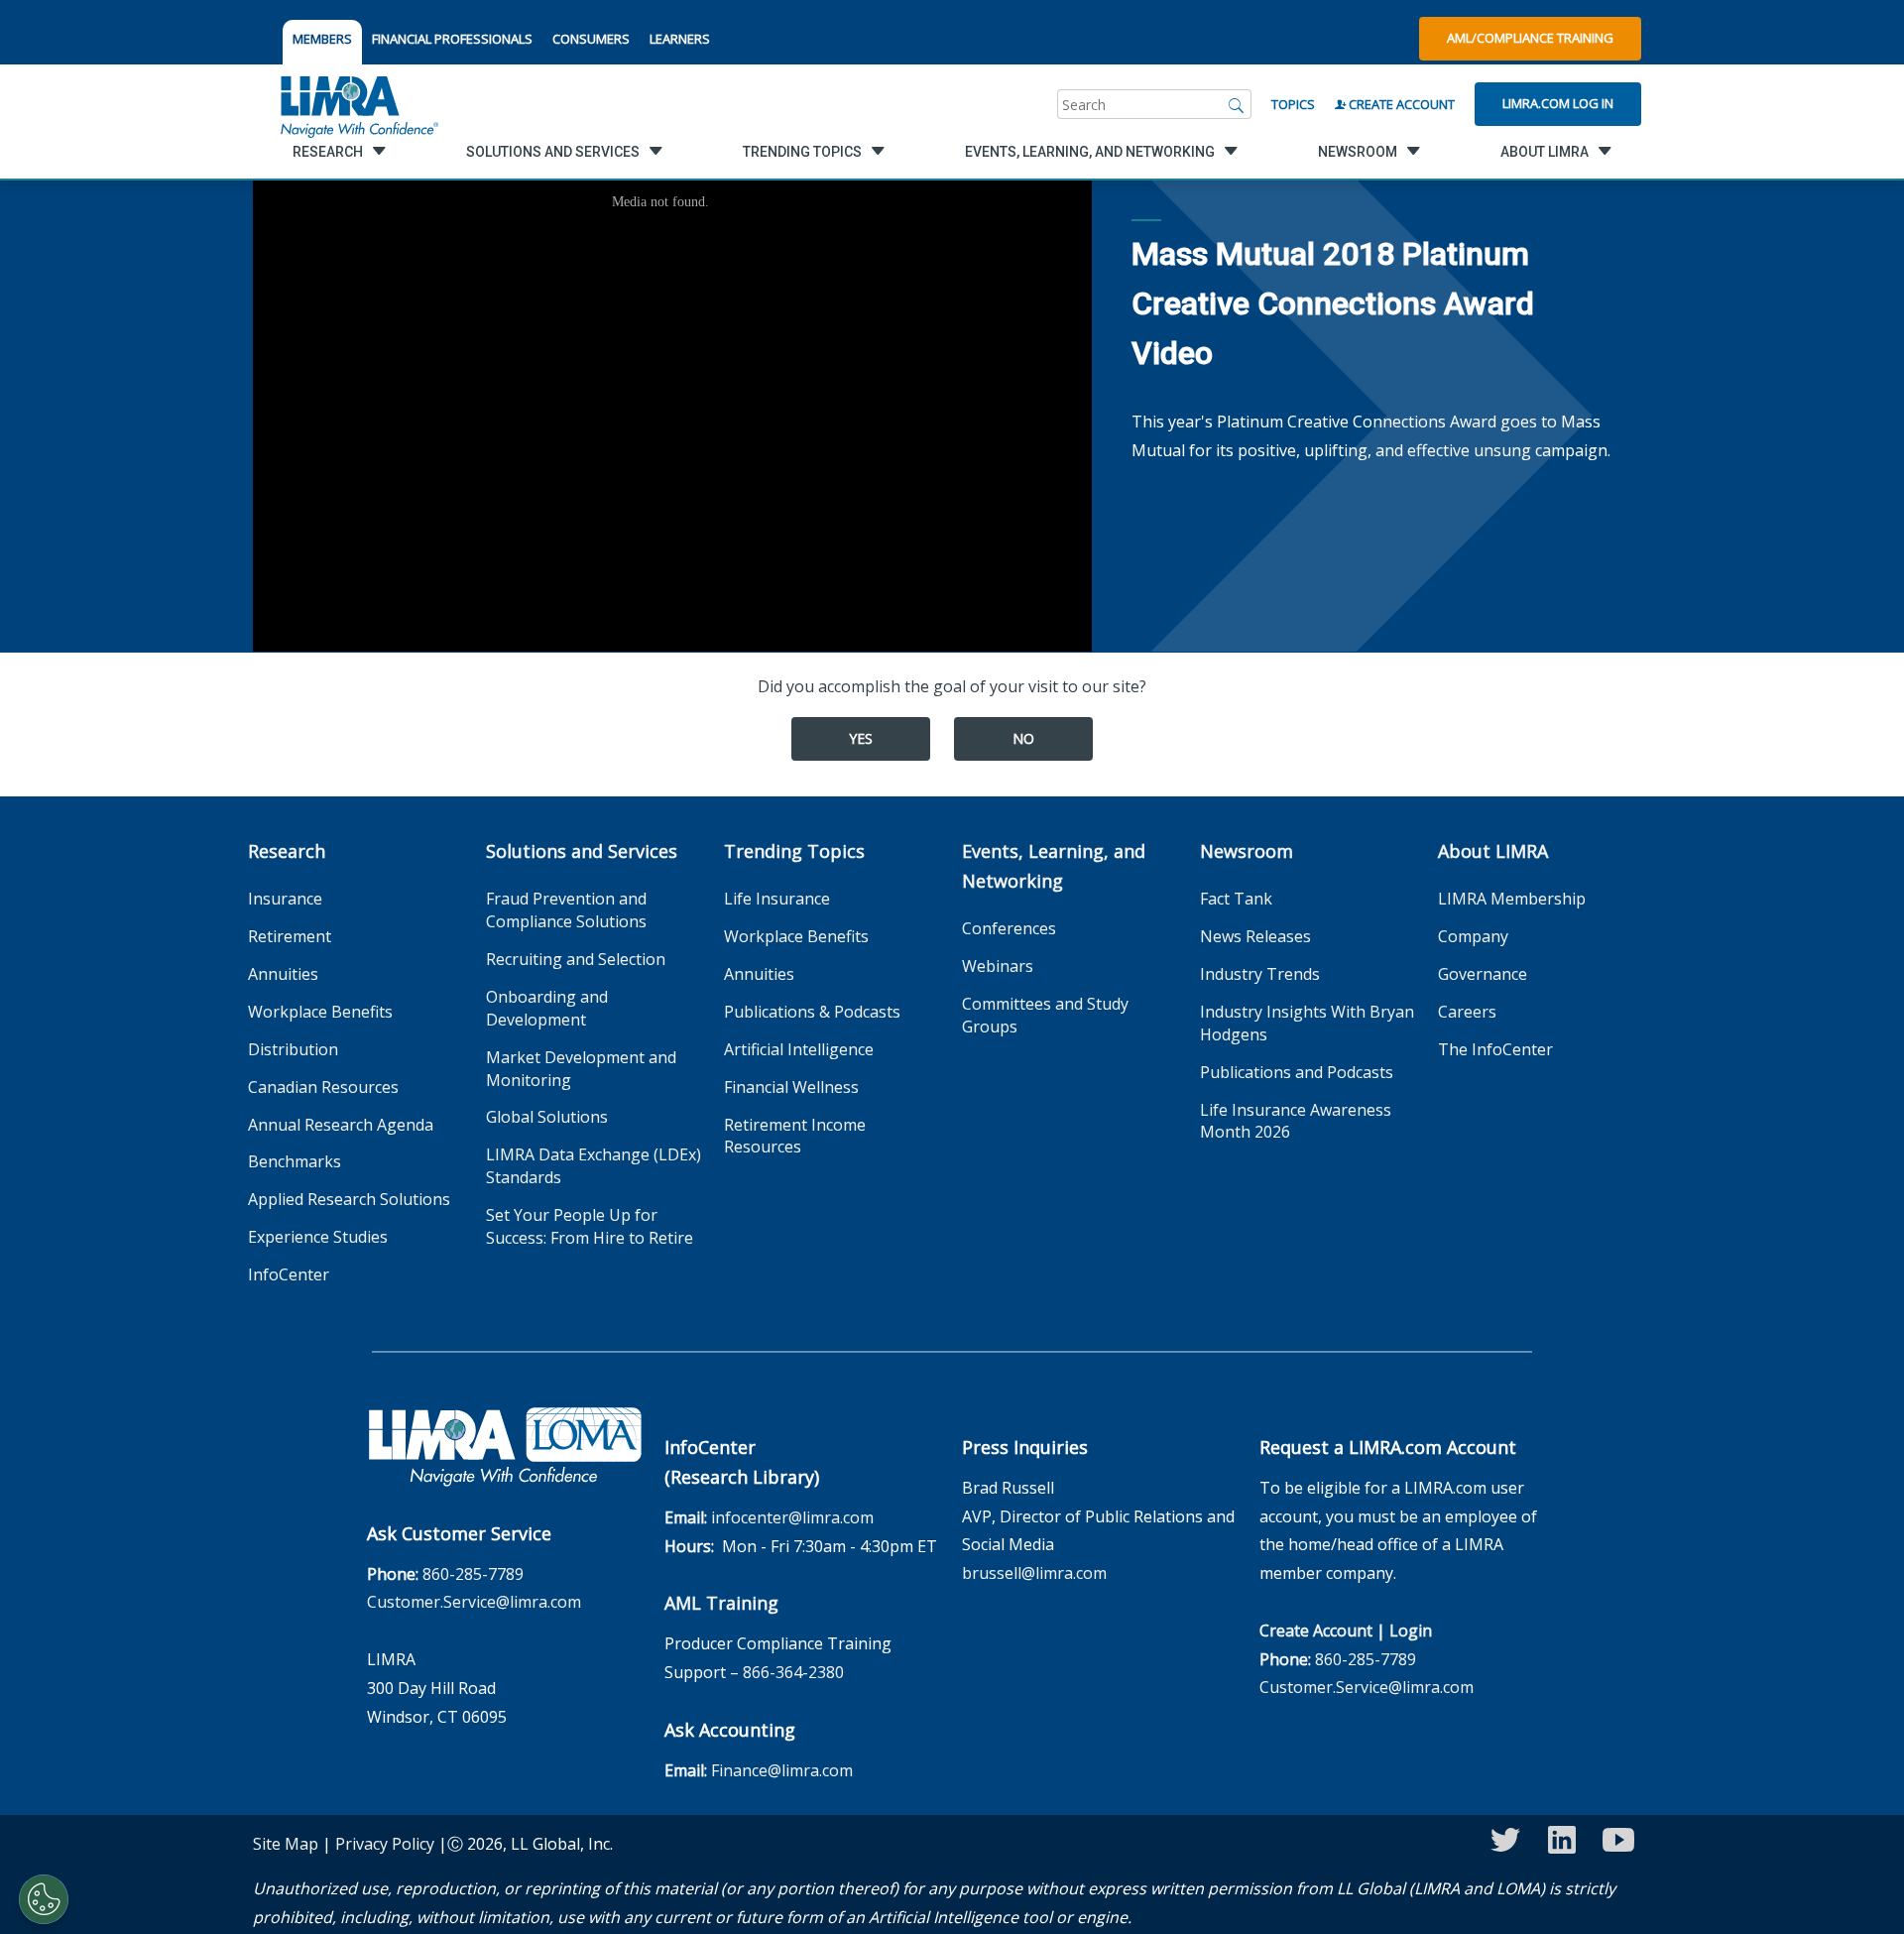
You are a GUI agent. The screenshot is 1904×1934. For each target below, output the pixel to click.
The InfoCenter (1495, 1049)
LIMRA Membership (1512, 899)
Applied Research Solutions (349, 1199)
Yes (861, 738)
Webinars (998, 966)
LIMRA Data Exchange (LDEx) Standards (594, 1166)
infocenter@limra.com (792, 1517)
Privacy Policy (385, 1844)
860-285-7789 (473, 1574)
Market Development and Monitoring (581, 1069)
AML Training (721, 1603)
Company (1473, 936)
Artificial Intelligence (799, 1049)
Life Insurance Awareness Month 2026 (1296, 1121)
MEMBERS (322, 39)
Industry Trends (1260, 974)
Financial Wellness (791, 1087)
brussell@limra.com (1034, 1573)
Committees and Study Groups (1045, 1015)
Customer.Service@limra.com (474, 1602)
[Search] (1237, 104)
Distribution (293, 1049)
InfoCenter (289, 1274)
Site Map (286, 1844)
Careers (1467, 1012)
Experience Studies (318, 1237)
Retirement (290, 936)
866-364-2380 (793, 1672)
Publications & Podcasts (812, 1012)
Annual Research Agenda (341, 1125)
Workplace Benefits (320, 1012)
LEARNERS (680, 39)
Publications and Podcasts (1297, 1072)
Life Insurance (777, 899)
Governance (1483, 974)
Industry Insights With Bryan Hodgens (1307, 1023)
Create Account (1400, 104)
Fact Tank (1236, 899)
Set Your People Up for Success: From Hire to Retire (590, 1226)
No (1023, 738)
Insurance (285, 899)
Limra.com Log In (1558, 103)
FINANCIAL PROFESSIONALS (452, 39)
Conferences (1009, 928)
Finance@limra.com (782, 1770)
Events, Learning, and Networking (1054, 866)
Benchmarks (295, 1161)
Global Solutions (547, 1117)
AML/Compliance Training (1530, 38)
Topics (1293, 104)
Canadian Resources (323, 1087)
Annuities (283, 974)
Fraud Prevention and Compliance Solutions (566, 910)
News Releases (1255, 936)
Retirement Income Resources (795, 1136)
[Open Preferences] (44, 1899)
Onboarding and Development (547, 1008)
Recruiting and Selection (576, 959)
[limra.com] (358, 104)
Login (1411, 1631)
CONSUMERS (591, 39)
